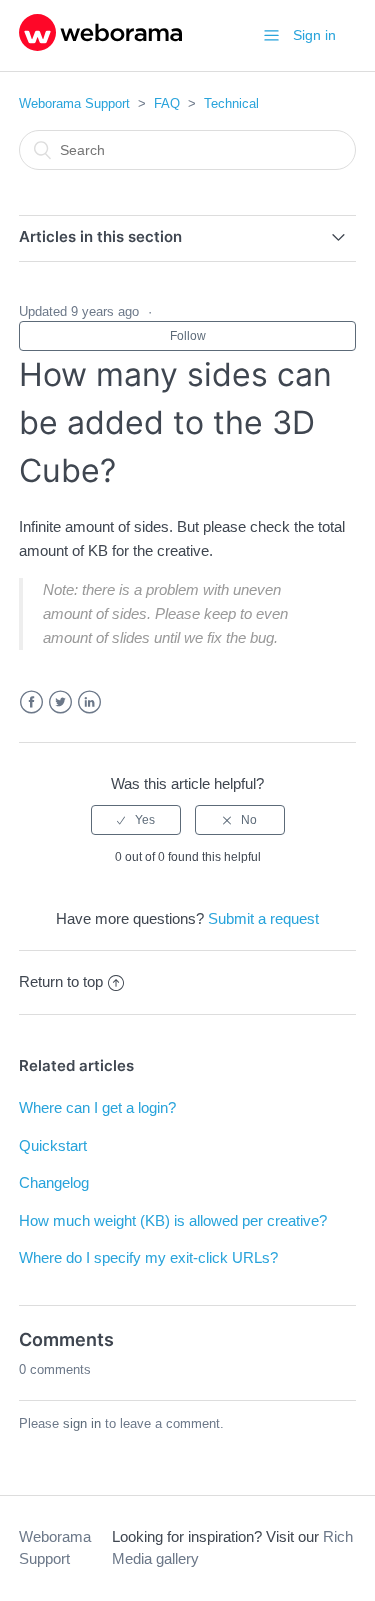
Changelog (54, 1182)
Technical (231, 103)
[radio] (136, 820)
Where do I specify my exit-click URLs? (148, 1257)
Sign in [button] (314, 35)
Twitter (60, 702)
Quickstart (53, 1145)
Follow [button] (188, 336)
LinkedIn (89, 702)
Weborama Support (74, 103)
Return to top (61, 981)
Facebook (31, 702)
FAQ (167, 103)
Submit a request (263, 918)
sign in (82, 1423)
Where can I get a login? (97, 1107)
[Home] (100, 45)
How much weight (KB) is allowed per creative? (173, 1220)
